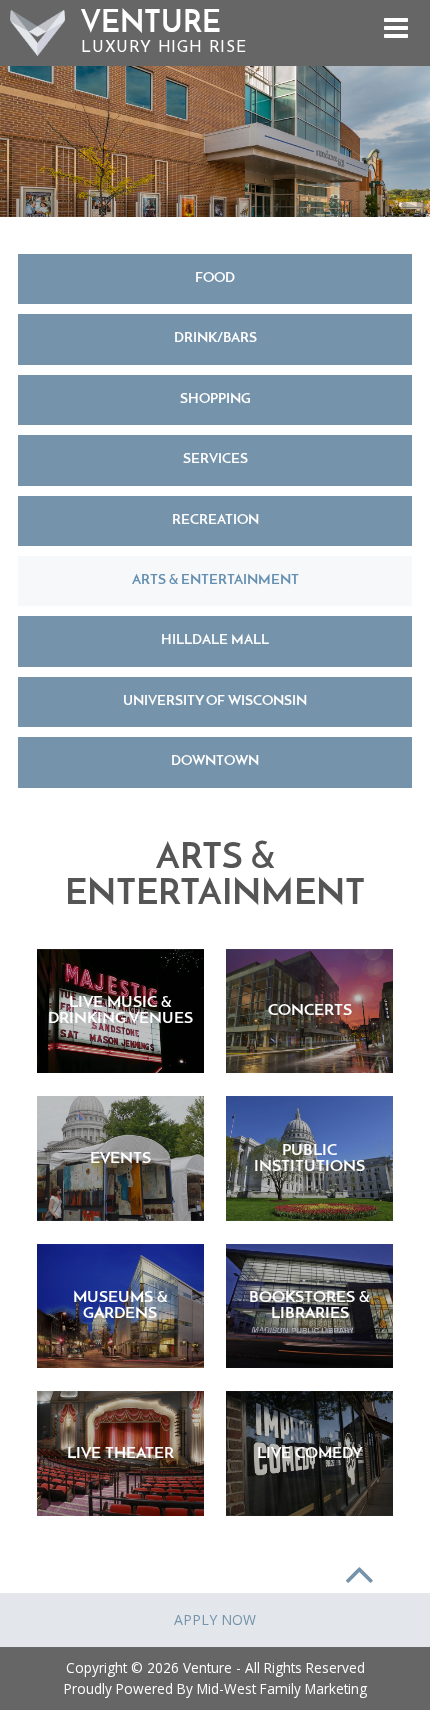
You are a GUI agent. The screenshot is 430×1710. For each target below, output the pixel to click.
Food (215, 278)
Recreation (215, 520)
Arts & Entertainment (215, 580)
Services (215, 459)
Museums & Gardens (120, 1306)
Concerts (310, 1011)
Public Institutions (309, 1159)
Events (120, 1159)
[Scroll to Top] (359, 1571)
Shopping (215, 399)
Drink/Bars (215, 338)
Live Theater (120, 1454)
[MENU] (395, 30)
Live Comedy (310, 1454)
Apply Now (215, 1619)
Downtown (215, 761)
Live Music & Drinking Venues (120, 1011)
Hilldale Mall (215, 640)
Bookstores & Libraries (309, 1306)
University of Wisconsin (215, 701)
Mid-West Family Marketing (282, 1688)
